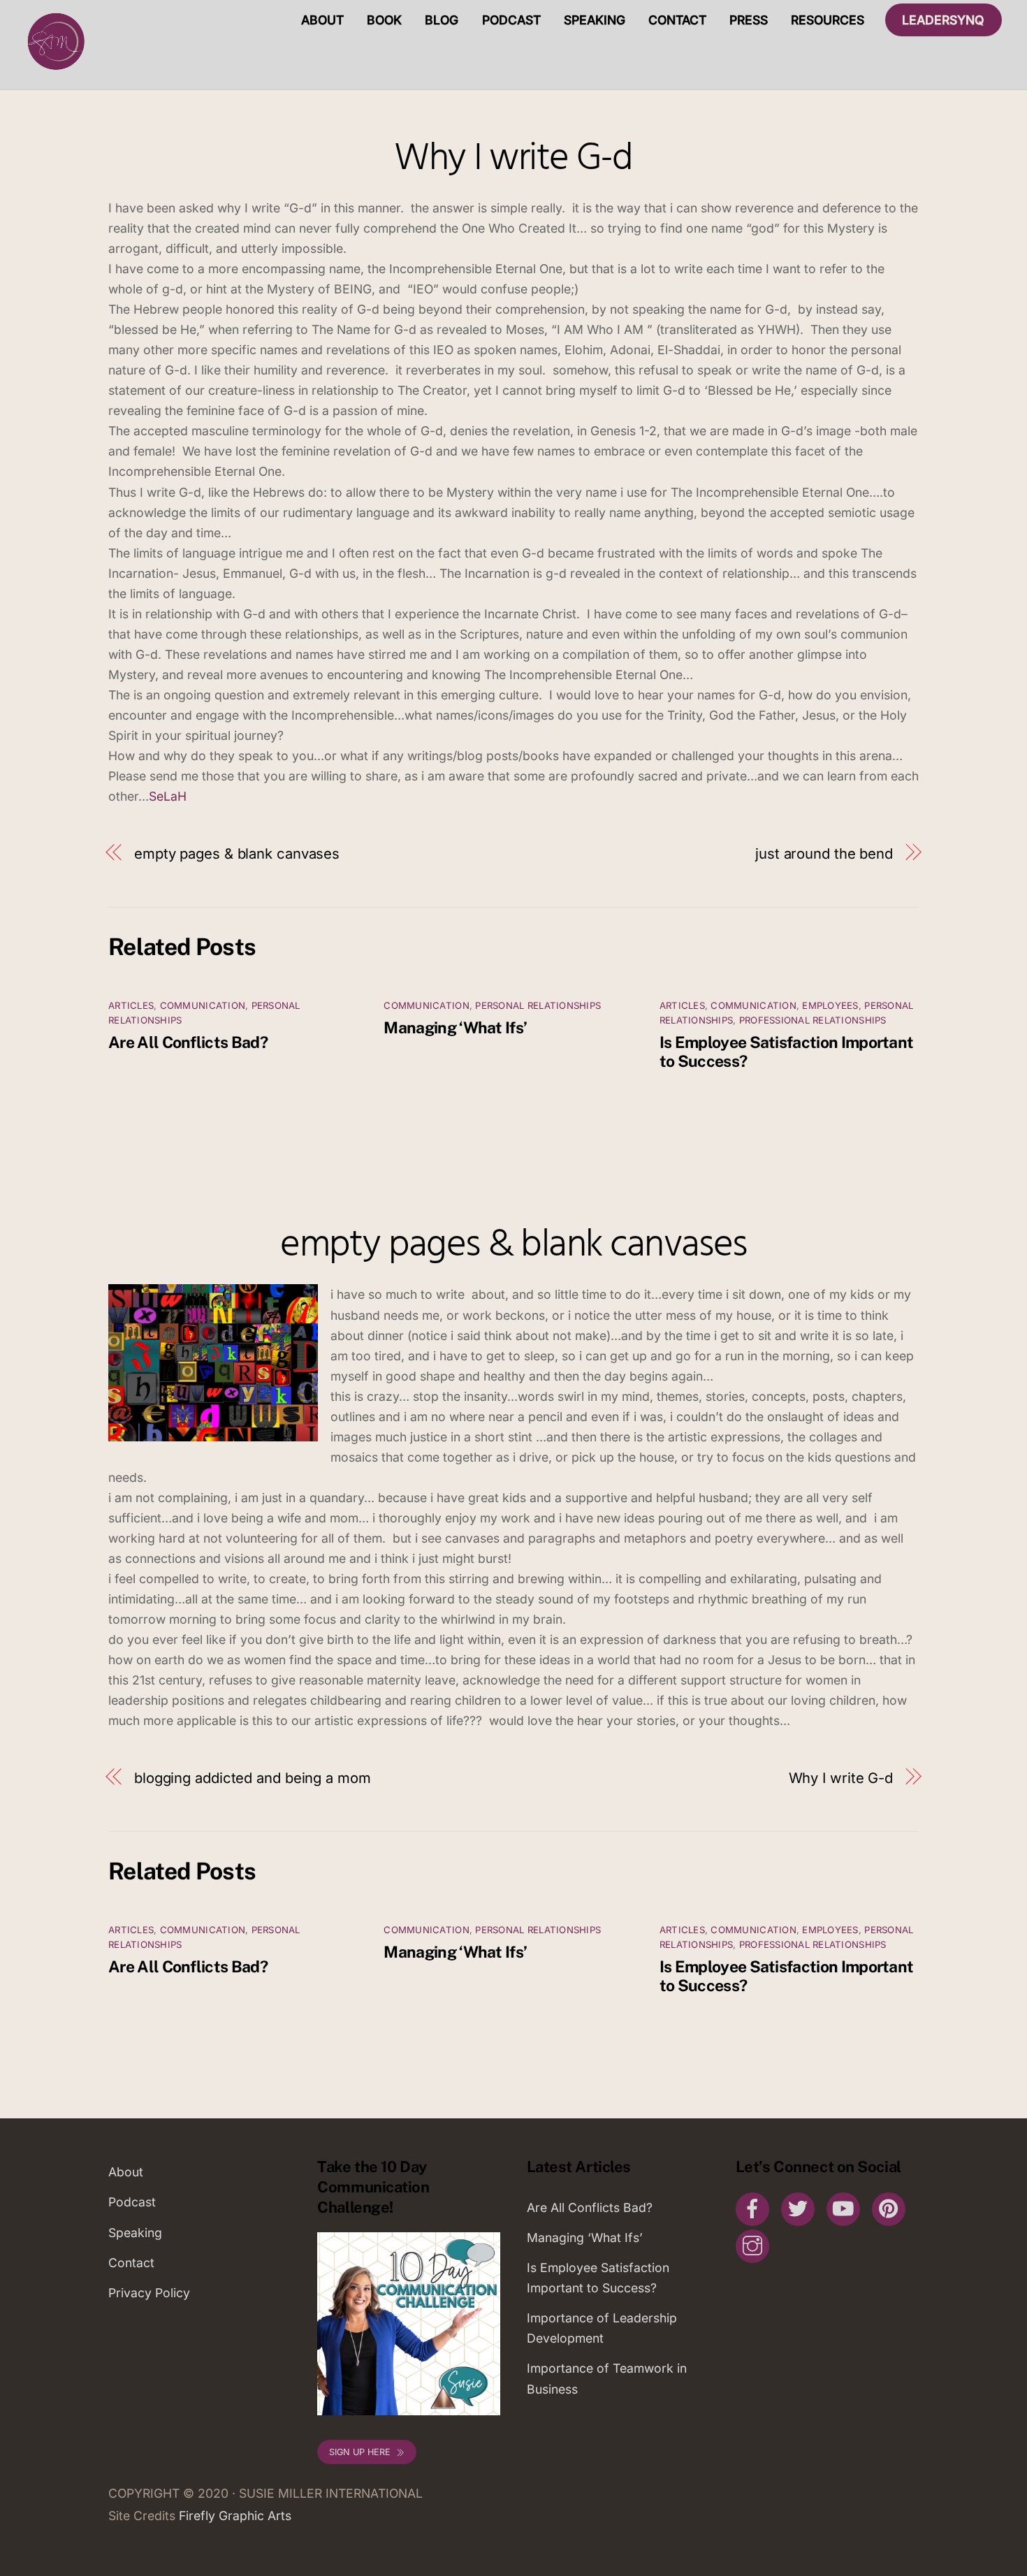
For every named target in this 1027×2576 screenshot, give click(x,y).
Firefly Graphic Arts (235, 2516)
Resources (828, 20)
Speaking (595, 20)
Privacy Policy (149, 2293)
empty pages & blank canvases (237, 853)
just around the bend (824, 853)
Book (384, 20)
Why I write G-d (513, 159)
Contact (677, 20)
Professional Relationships (813, 1020)
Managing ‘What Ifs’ (455, 1027)
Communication (203, 1005)
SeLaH (168, 796)
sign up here (360, 2452)
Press (749, 20)
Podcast (511, 20)
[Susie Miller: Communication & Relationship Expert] (54, 70)
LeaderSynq (943, 20)
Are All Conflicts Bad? (188, 1042)
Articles (131, 1005)
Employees (830, 1005)
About (322, 20)
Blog (442, 20)
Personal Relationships (538, 1005)
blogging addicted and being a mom (253, 1778)
